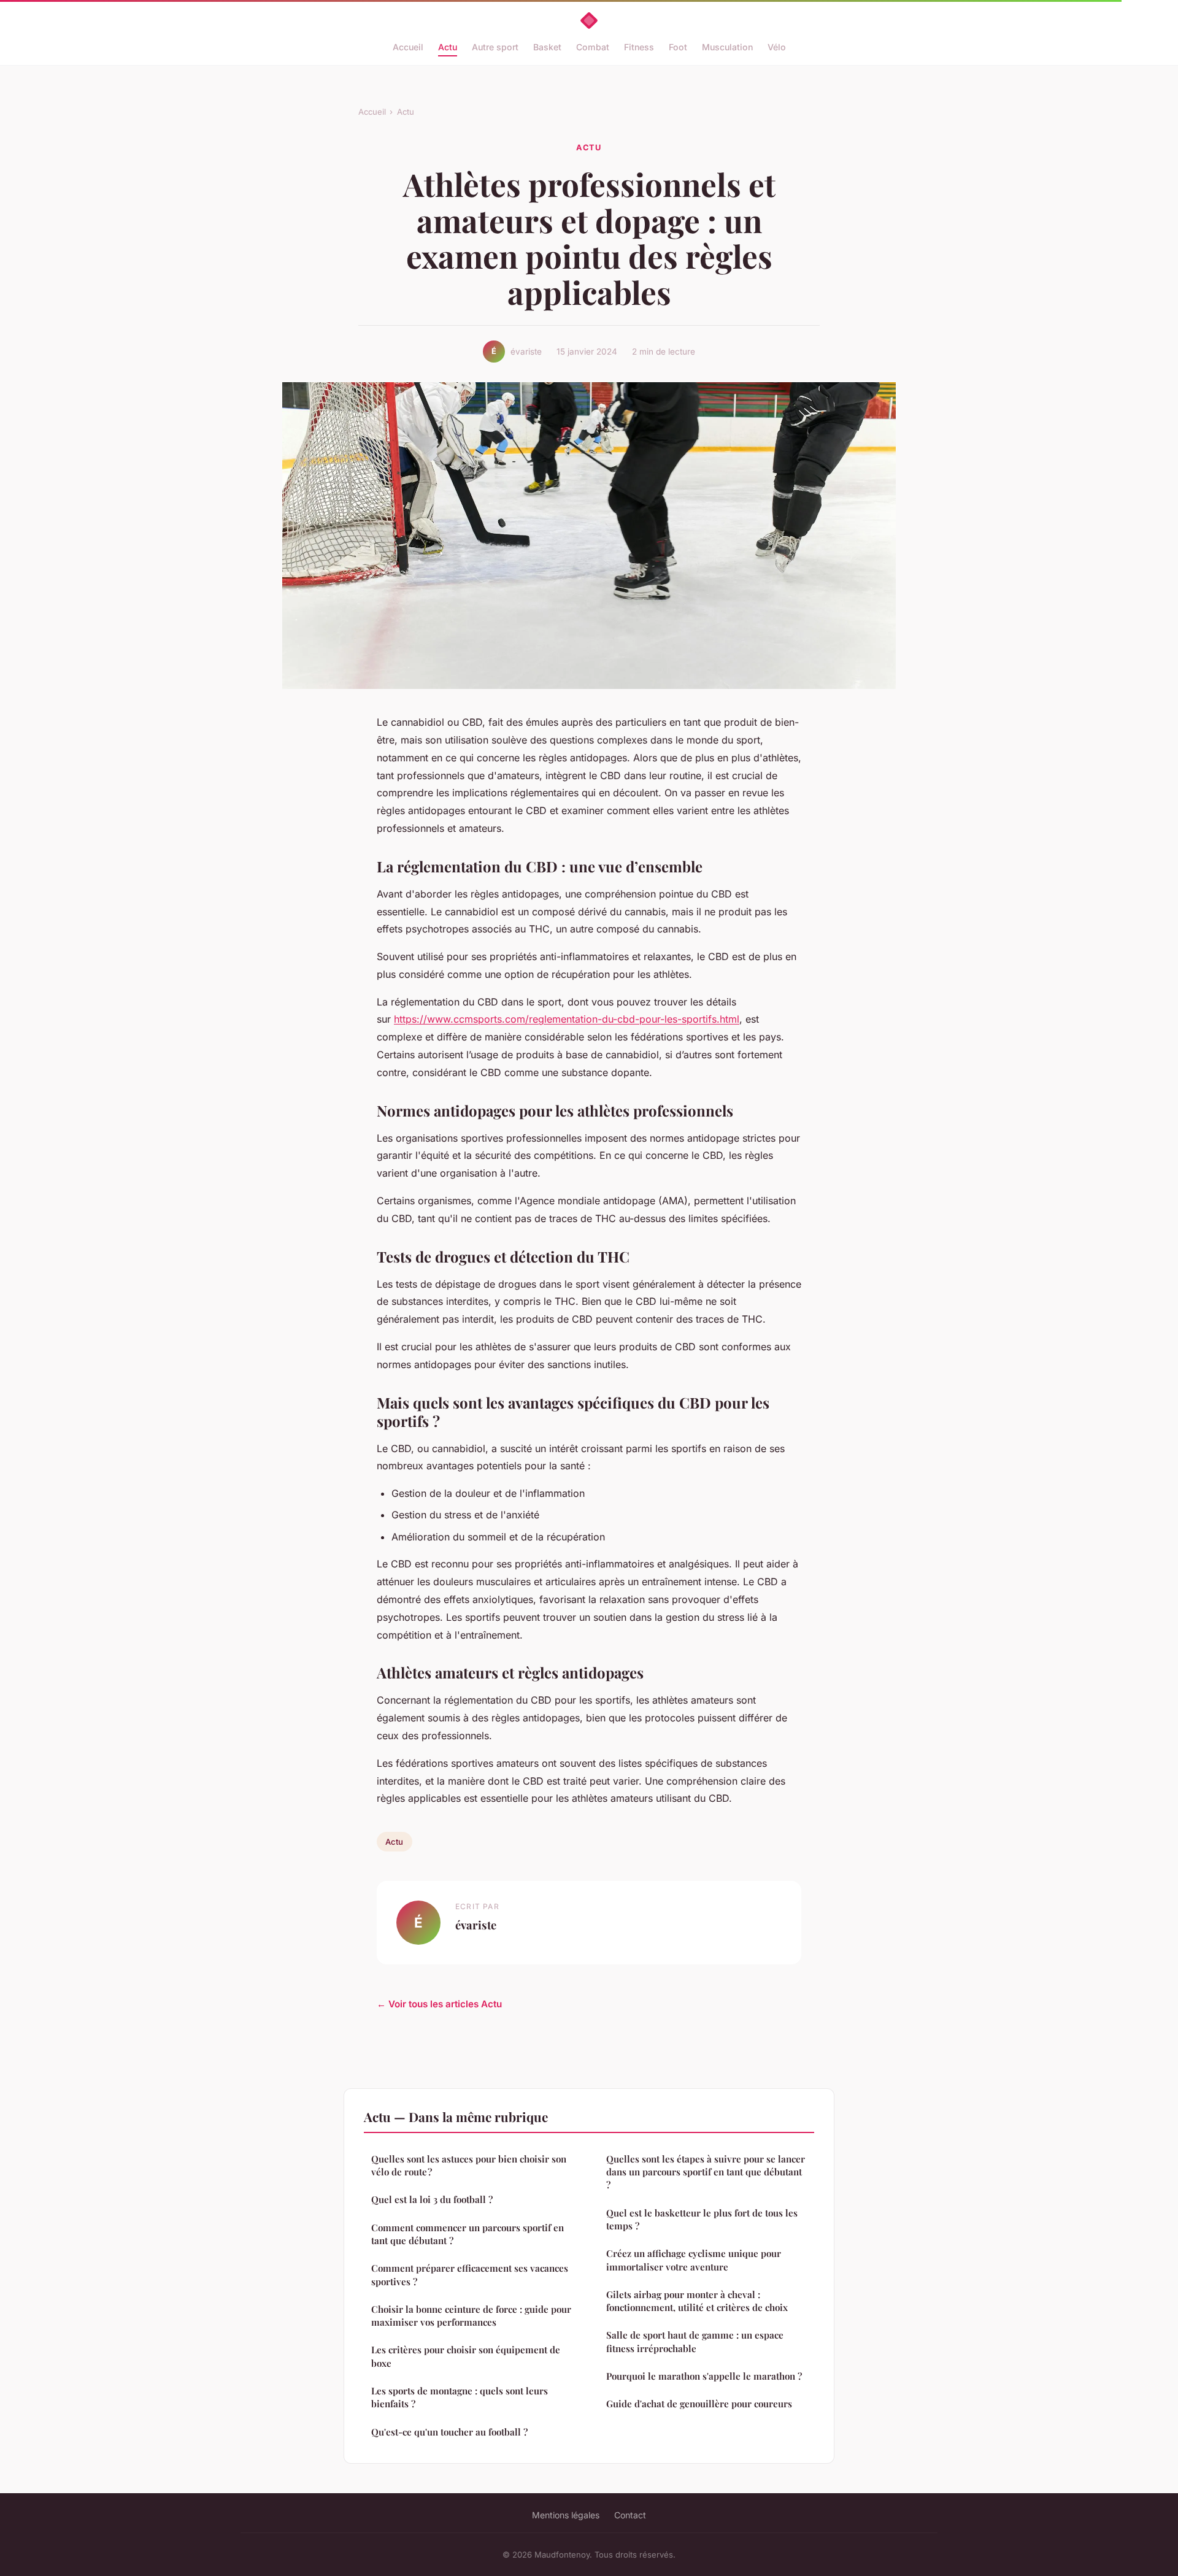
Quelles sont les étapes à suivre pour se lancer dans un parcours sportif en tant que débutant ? (706, 2172)
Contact (630, 2515)
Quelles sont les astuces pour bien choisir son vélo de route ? (469, 2165)
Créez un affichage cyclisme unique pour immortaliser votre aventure (694, 2260)
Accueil (408, 47)
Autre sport (495, 47)
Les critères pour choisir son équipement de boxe (466, 2356)
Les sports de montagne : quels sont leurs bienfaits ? (460, 2397)
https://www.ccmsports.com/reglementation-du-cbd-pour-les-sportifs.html (567, 1019)
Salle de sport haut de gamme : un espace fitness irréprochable (695, 2341)
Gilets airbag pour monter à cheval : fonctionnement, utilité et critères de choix (697, 2301)
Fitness (639, 47)
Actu (448, 47)
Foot (678, 47)
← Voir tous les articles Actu (439, 2004)
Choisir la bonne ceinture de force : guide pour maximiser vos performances (471, 2316)
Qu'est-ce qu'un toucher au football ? (449, 2432)
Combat (593, 47)
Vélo (777, 47)
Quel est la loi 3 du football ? (432, 2199)
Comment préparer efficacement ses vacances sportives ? (470, 2274)
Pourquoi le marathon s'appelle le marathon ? (704, 2376)
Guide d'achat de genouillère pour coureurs (699, 2404)
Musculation (727, 47)
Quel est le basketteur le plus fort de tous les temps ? (702, 2219)
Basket (547, 47)
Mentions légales (566, 2515)
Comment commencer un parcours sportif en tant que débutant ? (468, 2234)
